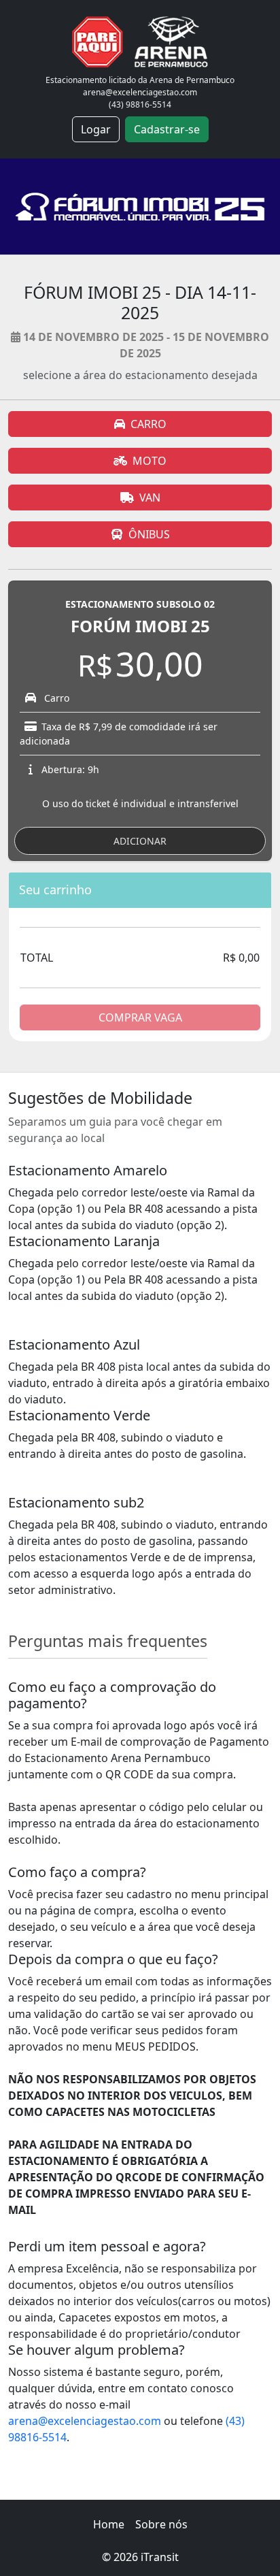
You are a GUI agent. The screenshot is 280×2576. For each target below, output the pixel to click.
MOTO (150, 461)
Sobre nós (161, 2524)
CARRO (148, 424)
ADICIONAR (140, 841)
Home (109, 2524)
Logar (96, 129)
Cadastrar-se (167, 129)
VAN (150, 498)
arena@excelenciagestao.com (85, 2421)
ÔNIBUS (149, 534)
